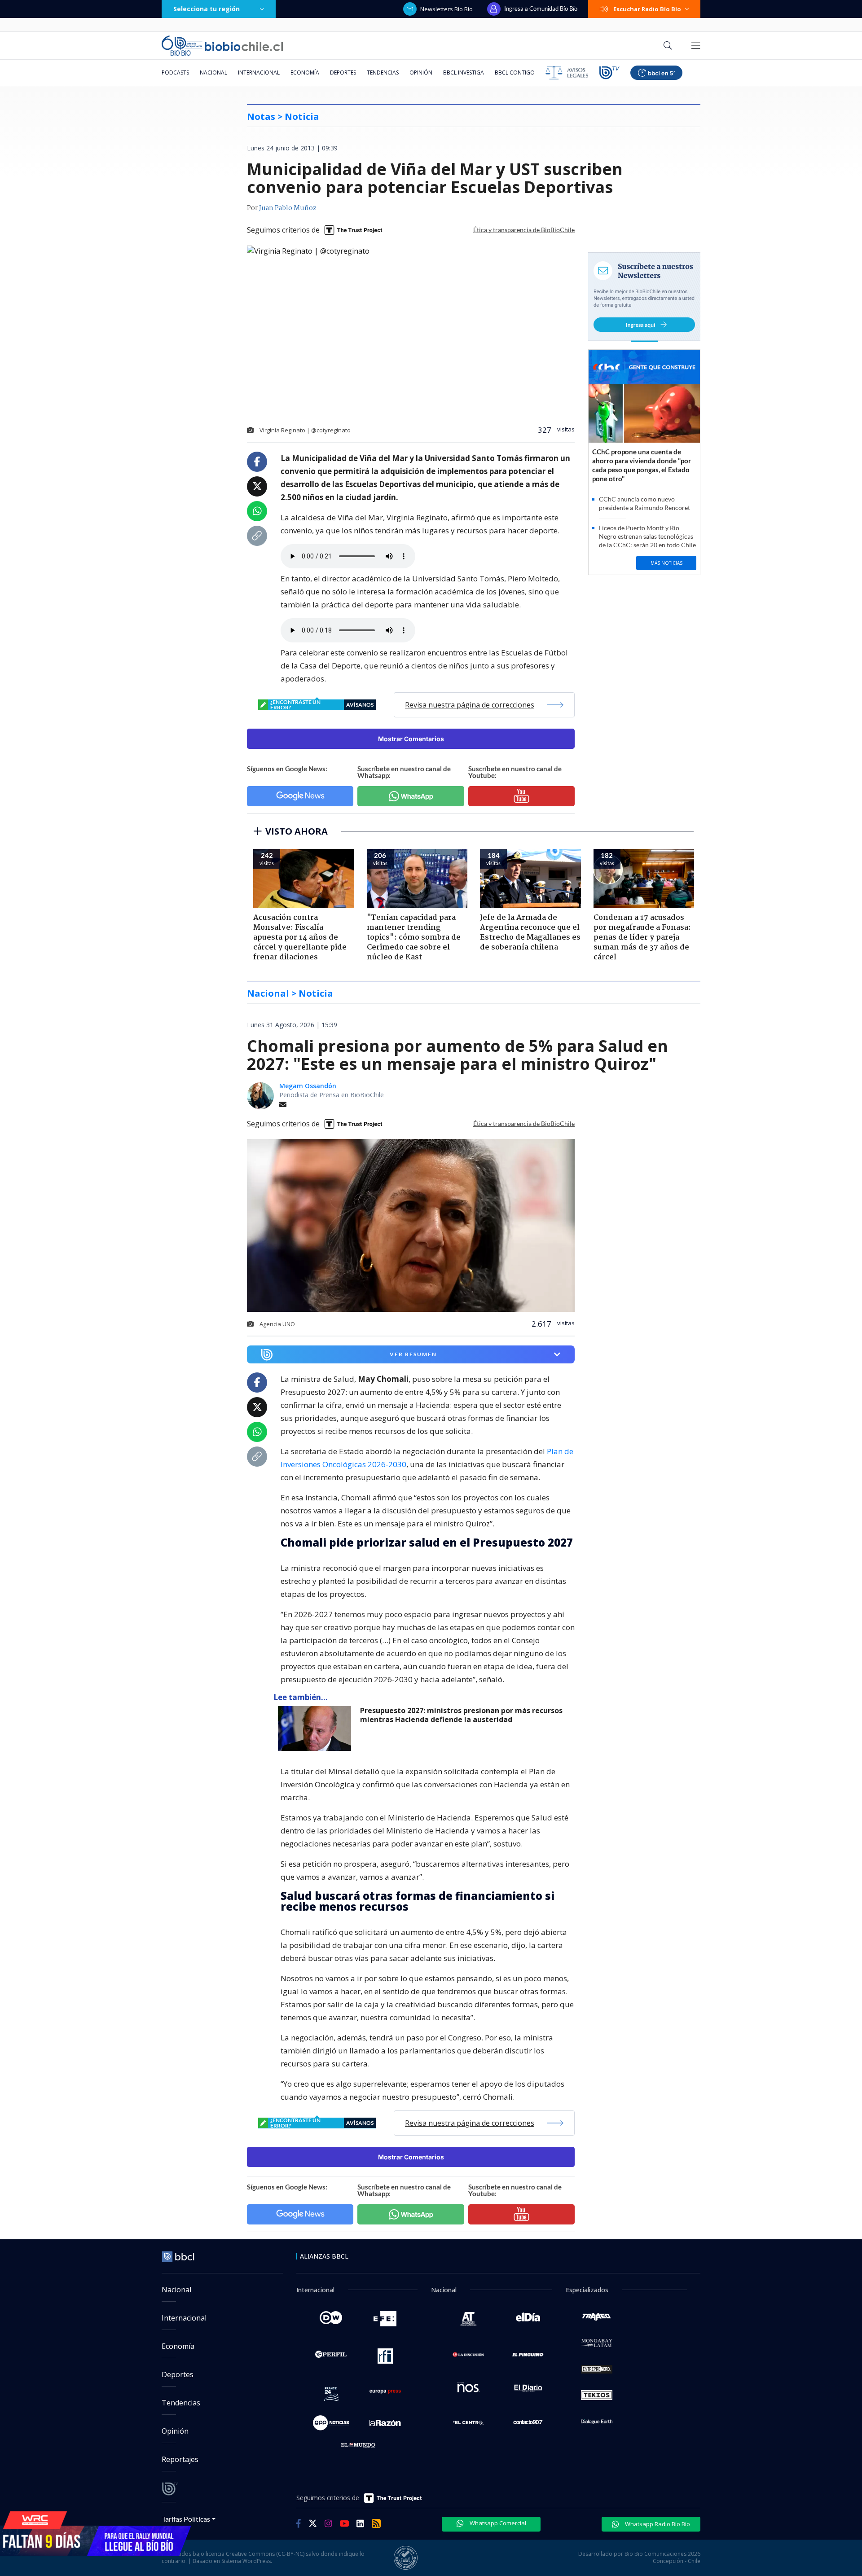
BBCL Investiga (464, 73)
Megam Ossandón (308, 1086)
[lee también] (317, 1728)
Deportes (343, 73)
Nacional (213, 73)
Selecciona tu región (207, 9)
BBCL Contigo (515, 73)
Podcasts (175, 73)
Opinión (421, 73)
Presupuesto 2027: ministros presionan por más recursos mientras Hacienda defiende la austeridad (461, 1715)
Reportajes (180, 2459)
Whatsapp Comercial (497, 2523)
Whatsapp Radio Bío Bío (657, 2524)
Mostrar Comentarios (411, 739)
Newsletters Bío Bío (446, 9)
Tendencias (383, 73)
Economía (305, 73)
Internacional (259, 73)
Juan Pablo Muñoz (288, 208)
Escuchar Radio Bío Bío (647, 9)
